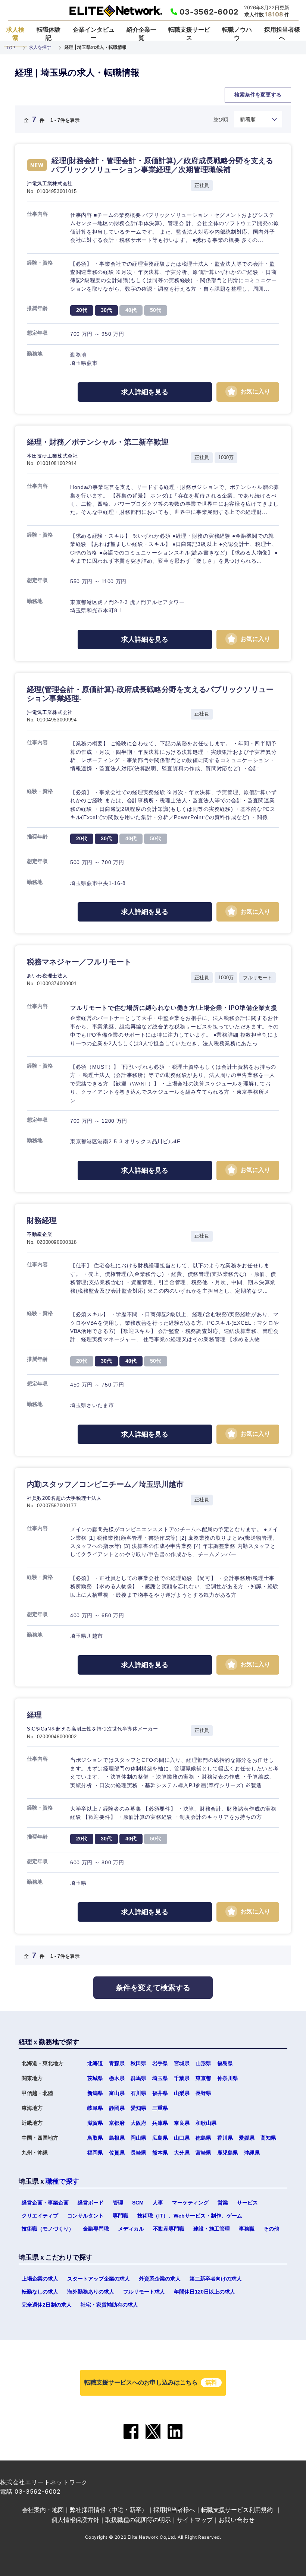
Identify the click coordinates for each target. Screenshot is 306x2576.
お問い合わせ (237, 2520)
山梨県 (182, 2093)
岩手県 (160, 2063)
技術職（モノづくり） (48, 2229)
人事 (158, 2203)
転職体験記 (49, 34)
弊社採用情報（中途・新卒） (109, 2510)
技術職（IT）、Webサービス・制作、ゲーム (190, 2216)
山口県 (182, 2138)
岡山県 (138, 2138)
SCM (138, 2203)
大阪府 (138, 2123)
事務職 (247, 2229)
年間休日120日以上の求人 (204, 2292)
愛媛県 (247, 2138)
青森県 (117, 2063)
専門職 (121, 2216)
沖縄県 (252, 2153)
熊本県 (160, 2153)
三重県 (160, 2108)
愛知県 (138, 2108)
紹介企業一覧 (141, 34)
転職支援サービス (189, 34)
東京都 (203, 2078)
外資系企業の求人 (160, 2279)
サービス (247, 2203)
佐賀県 (117, 2153)
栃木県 (117, 2078)
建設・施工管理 (212, 2229)
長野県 (203, 2093)
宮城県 (182, 2063)
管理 (118, 2203)
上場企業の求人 (40, 2279)
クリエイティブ (40, 2216)
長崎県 (138, 2153)
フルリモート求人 (144, 2292)
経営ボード (91, 2203)
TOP (11, 48)
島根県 (117, 2138)
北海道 (95, 2063)
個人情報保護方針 (75, 2520)
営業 (223, 2203)
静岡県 (117, 2108)
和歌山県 (206, 2123)
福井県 (160, 2093)
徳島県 (203, 2138)
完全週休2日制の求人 (47, 2305)
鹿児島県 (228, 2153)
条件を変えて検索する (153, 1988)
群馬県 (138, 2078)
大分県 (182, 2153)
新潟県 (95, 2093)
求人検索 (15, 34)
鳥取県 (95, 2138)
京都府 (117, 2123)
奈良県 (182, 2123)
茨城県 (95, 2078)
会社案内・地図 (43, 2510)
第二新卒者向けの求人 (216, 2279)
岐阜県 (95, 2108)
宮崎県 (203, 2153)
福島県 (225, 2063)
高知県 (268, 2138)
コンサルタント (85, 2216)
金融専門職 (96, 2229)
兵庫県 (160, 2123)
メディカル (131, 2229)
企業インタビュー (94, 34)
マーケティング (190, 2203)
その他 (271, 2229)
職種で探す (62, 2181)
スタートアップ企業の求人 (99, 2279)
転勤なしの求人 (40, 2292)
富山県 (117, 2093)
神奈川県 (228, 2078)
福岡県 (95, 2153)
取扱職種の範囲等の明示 (138, 2520)
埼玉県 (160, 2078)
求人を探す (40, 47)
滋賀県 (95, 2123)
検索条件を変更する (258, 95)
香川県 (225, 2138)
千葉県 (182, 2078)
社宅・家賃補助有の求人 (109, 2305)
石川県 (138, 2093)
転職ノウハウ (237, 34)
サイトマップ (195, 2520)
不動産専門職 (169, 2229)
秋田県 (138, 2063)
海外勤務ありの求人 (91, 2292)
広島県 (160, 2138)
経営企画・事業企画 (45, 2203)
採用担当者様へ (282, 34)
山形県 (203, 2063)
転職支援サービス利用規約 (237, 2510)
